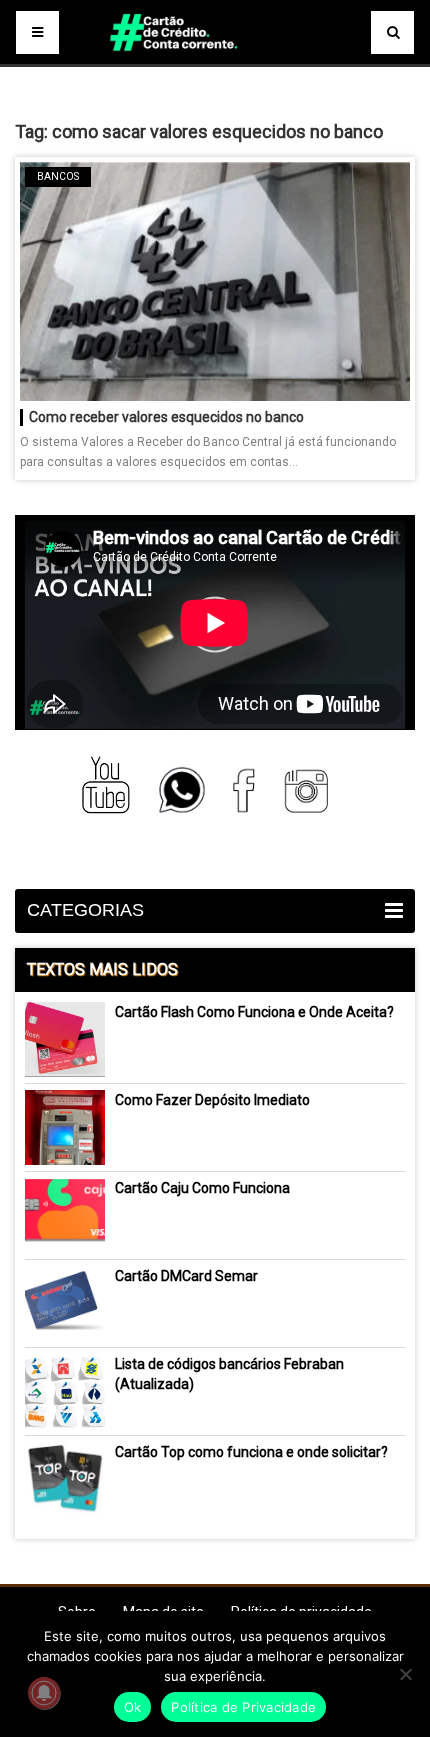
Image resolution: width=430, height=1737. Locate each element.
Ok (133, 1707)
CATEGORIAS (85, 910)
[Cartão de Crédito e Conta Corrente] (214, 60)
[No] (405, 1674)
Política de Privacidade (243, 1707)
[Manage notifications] (44, 1693)
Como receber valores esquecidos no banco (166, 417)
